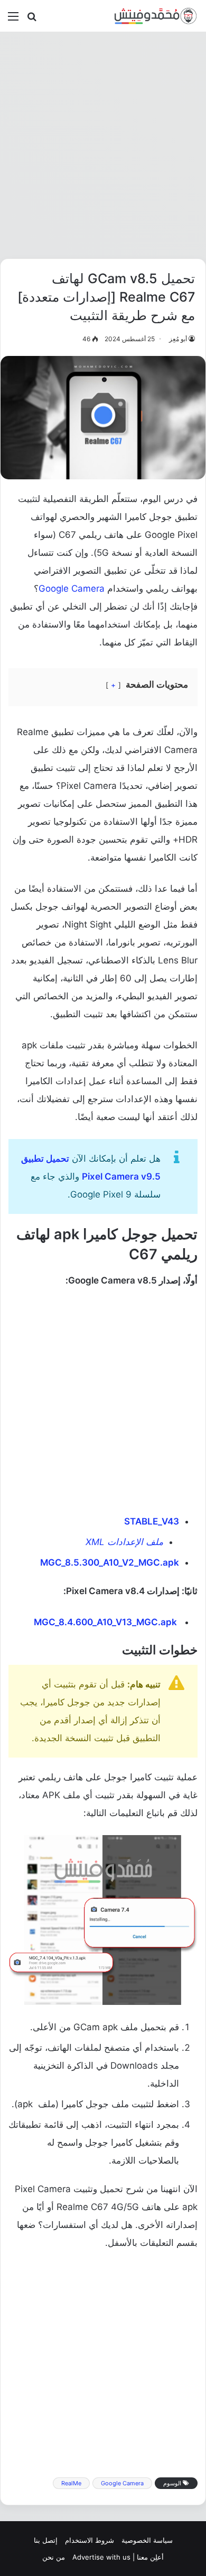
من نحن (54, 2557)
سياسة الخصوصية (147, 2540)
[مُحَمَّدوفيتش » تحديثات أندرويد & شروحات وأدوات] (156, 16)
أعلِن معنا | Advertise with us (118, 2557)
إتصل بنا (46, 2540)
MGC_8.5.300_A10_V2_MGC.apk (110, 1562)
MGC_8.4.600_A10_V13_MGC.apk (105, 1622)
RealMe (71, 2483)
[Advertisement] (103, 145)
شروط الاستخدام (90, 2540)
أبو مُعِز (178, 339)
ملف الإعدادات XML (124, 1542)
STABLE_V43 (152, 1521)
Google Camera (72, 588)
